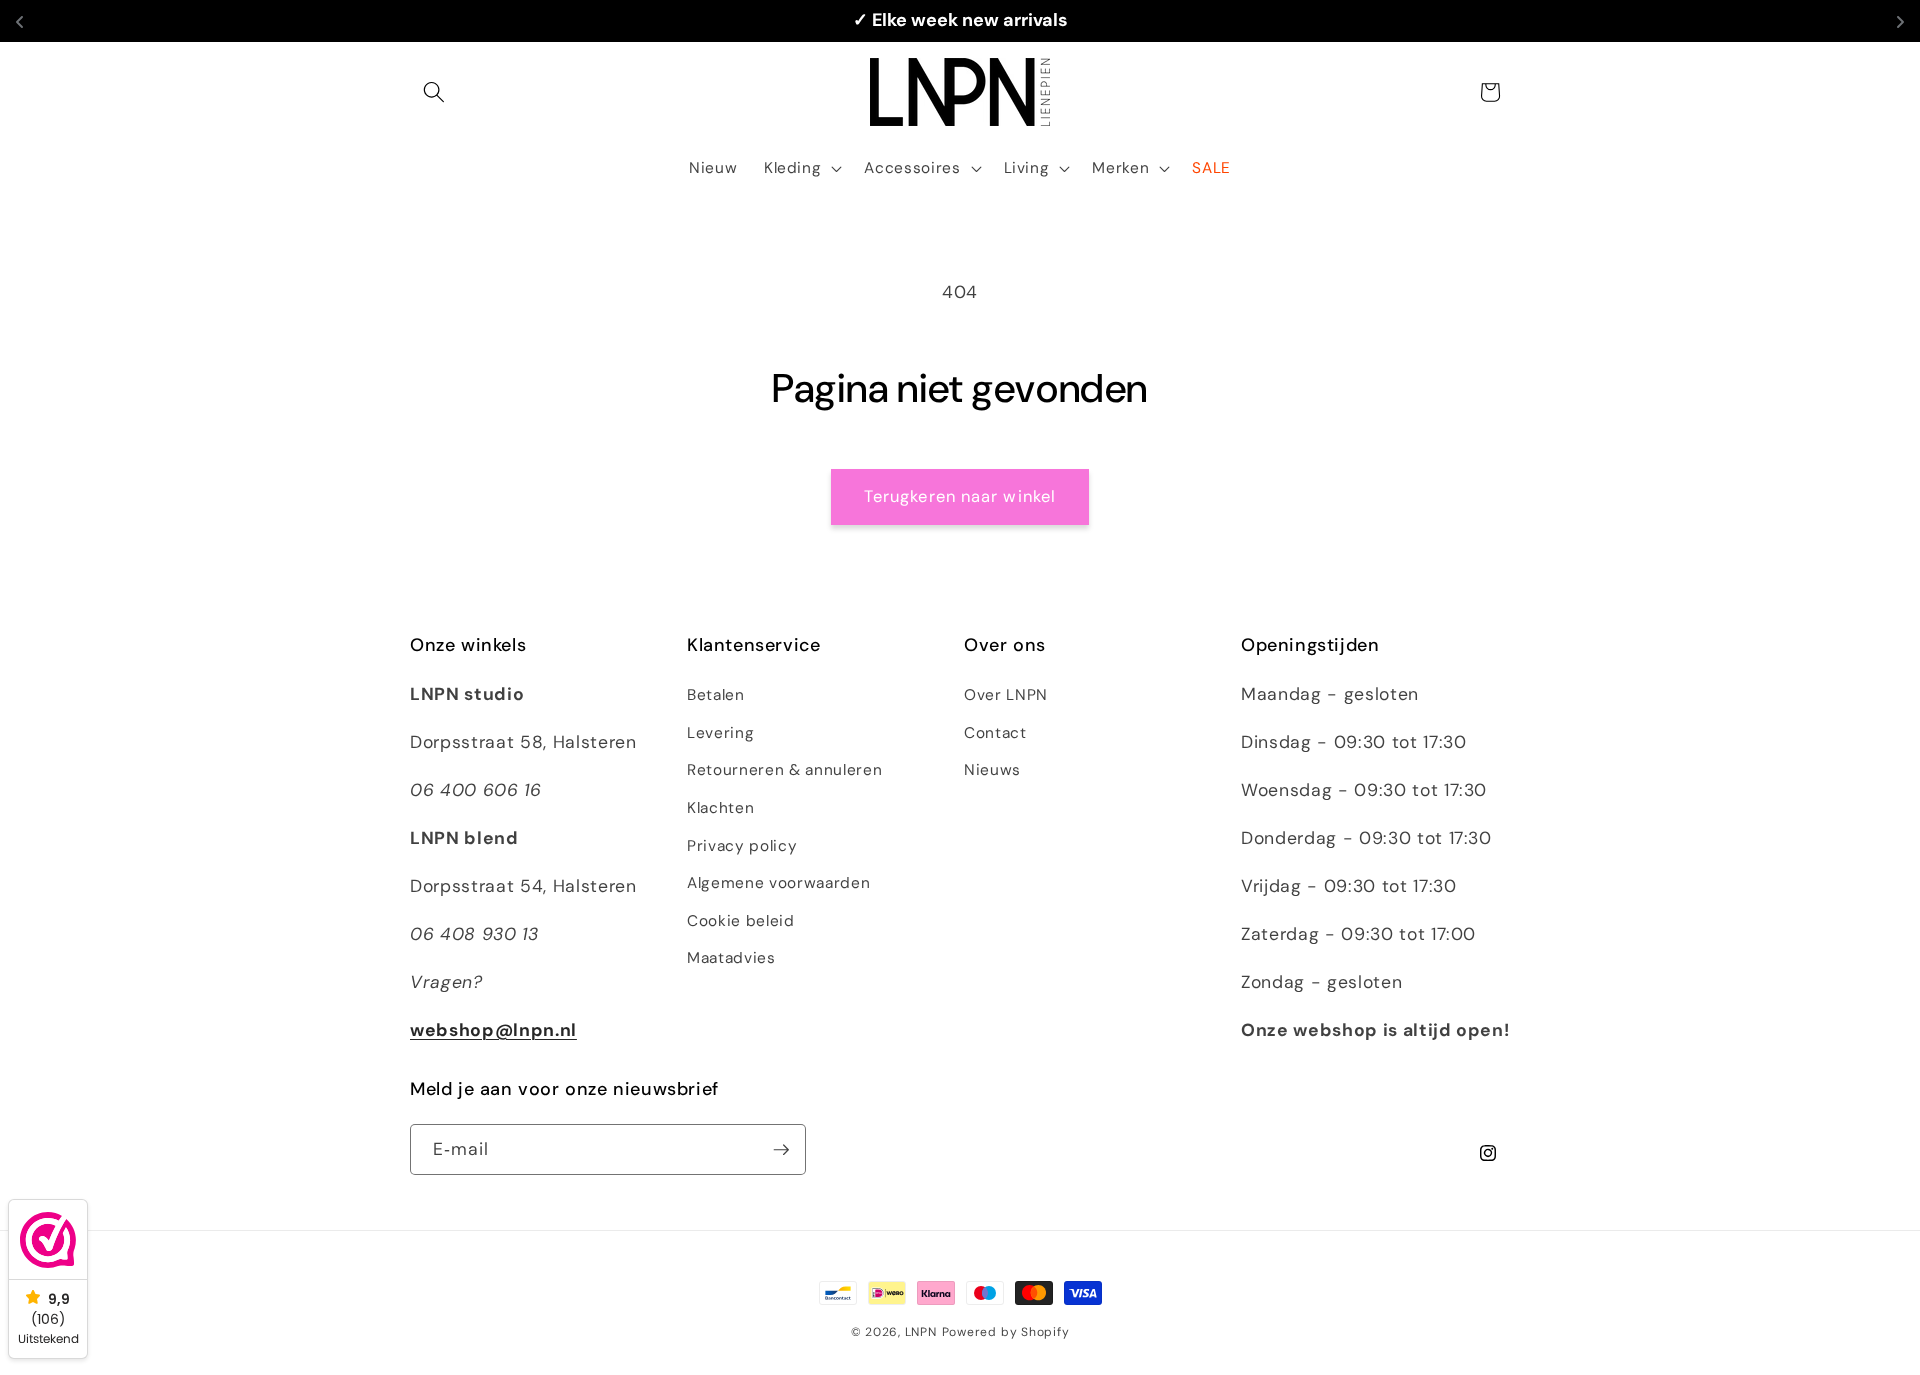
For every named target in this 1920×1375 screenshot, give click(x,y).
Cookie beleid (741, 921)
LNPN (921, 1332)
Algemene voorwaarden (778, 883)
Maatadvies (731, 958)
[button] (434, 92)
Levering (720, 733)
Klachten (720, 808)
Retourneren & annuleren (784, 770)
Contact (995, 733)
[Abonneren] (781, 1150)
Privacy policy (742, 846)
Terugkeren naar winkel (960, 496)
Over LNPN (1006, 695)
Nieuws (992, 770)
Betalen (716, 695)
